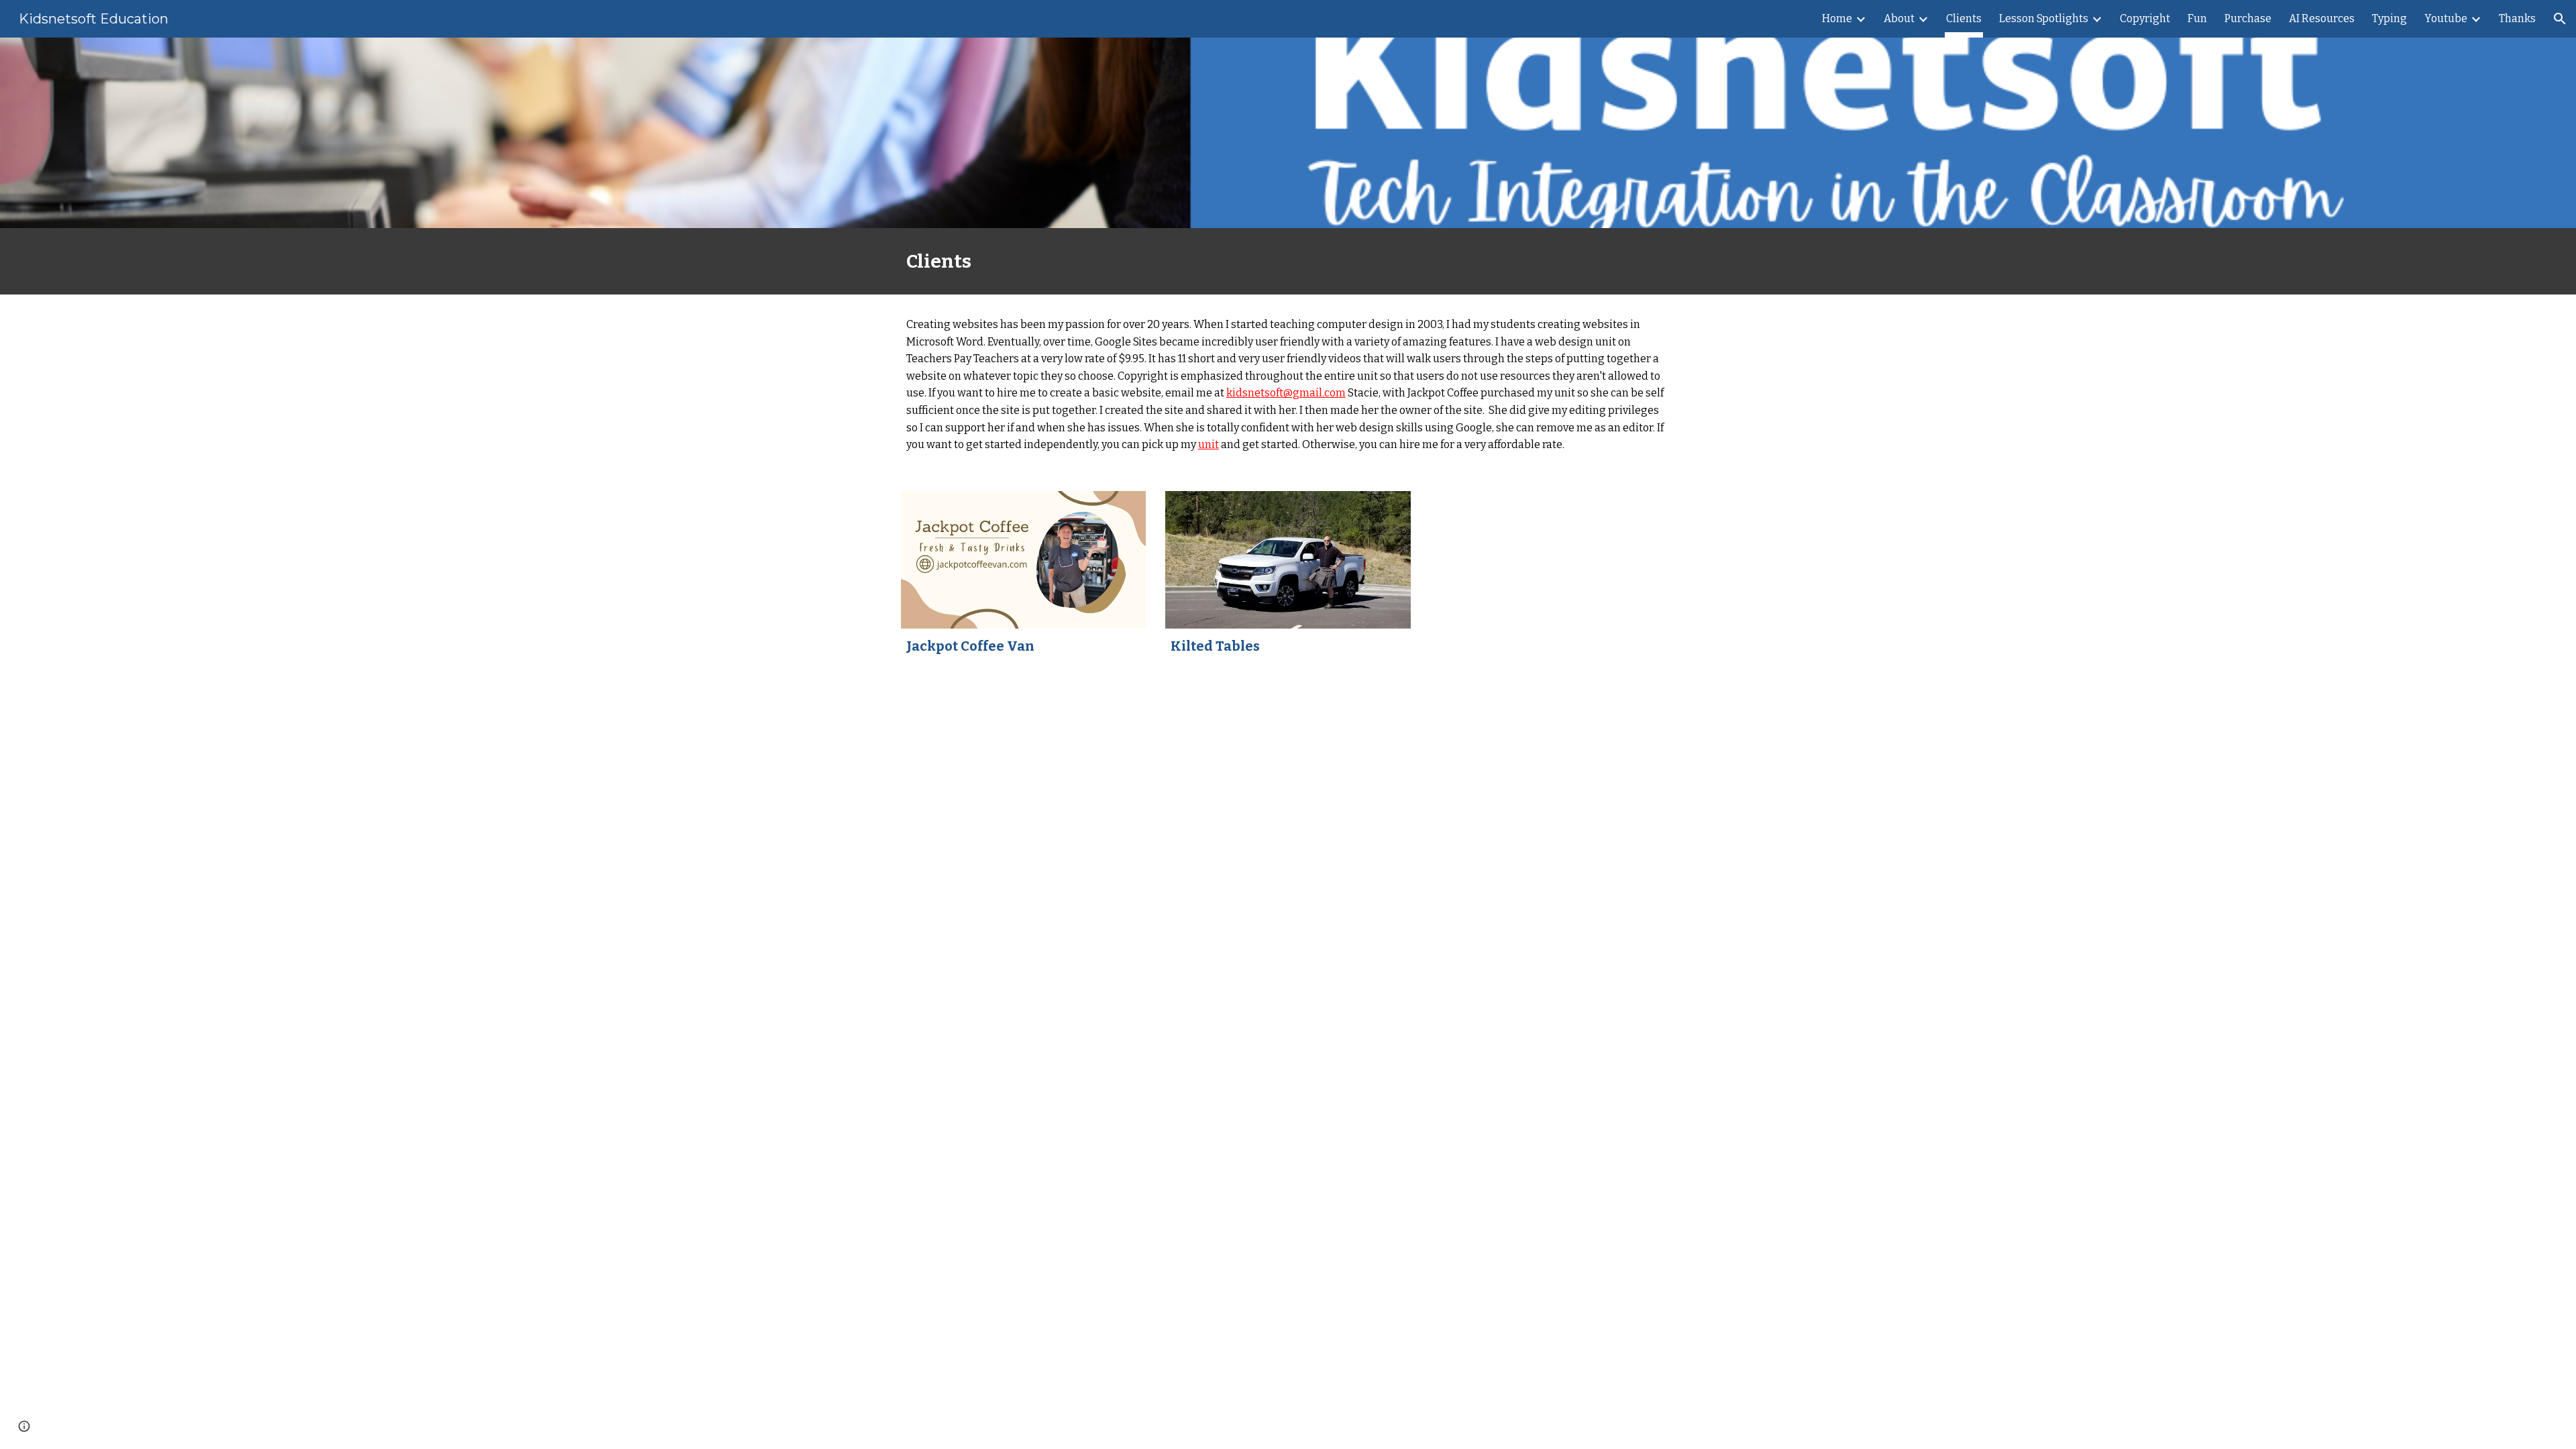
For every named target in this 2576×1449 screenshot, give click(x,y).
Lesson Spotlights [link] (2044, 18)
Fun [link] (2197, 18)
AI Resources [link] (2322, 18)
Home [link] (1837, 18)
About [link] (1899, 18)
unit (1209, 444)
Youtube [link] (2446, 18)
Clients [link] (1964, 18)
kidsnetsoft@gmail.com (1286, 393)
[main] (1288, 261)
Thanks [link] (2517, 18)
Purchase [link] (2248, 18)
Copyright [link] (2145, 18)
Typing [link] (2390, 18)
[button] (2560, 19)
